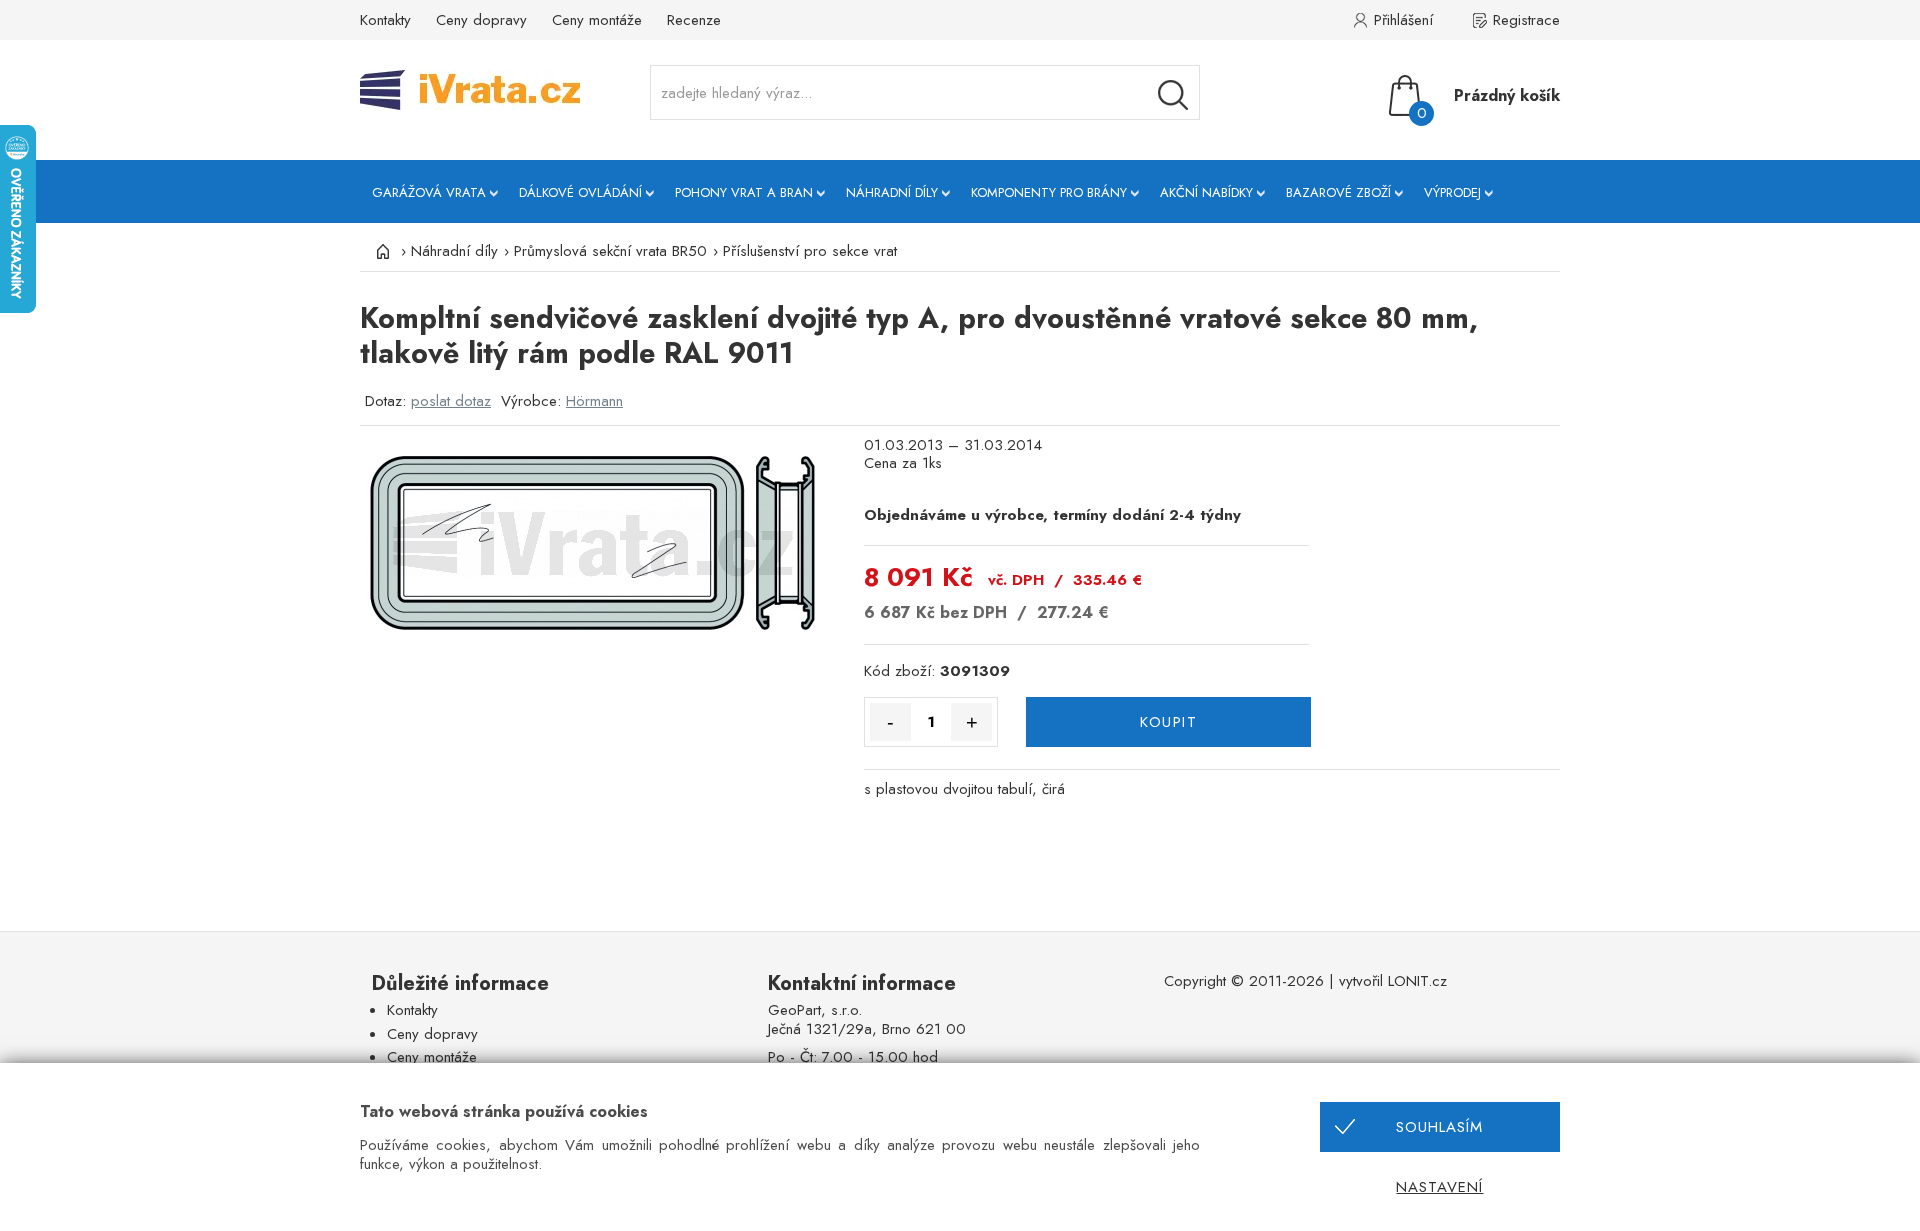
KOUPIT (1168, 722)
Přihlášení (1403, 20)
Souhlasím (1439, 1127)
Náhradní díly (892, 192)
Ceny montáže (597, 20)
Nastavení (1439, 1187)
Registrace (1526, 20)
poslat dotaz (451, 401)
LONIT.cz (1417, 981)
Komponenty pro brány (1049, 192)
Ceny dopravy (481, 20)
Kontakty (385, 20)
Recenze (694, 20)
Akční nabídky (1206, 192)
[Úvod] (380, 251)
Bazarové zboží (1338, 192)
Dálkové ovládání (580, 192)
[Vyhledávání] (1173, 95)
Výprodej (1452, 192)
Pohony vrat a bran (744, 192)
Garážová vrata (429, 192)
